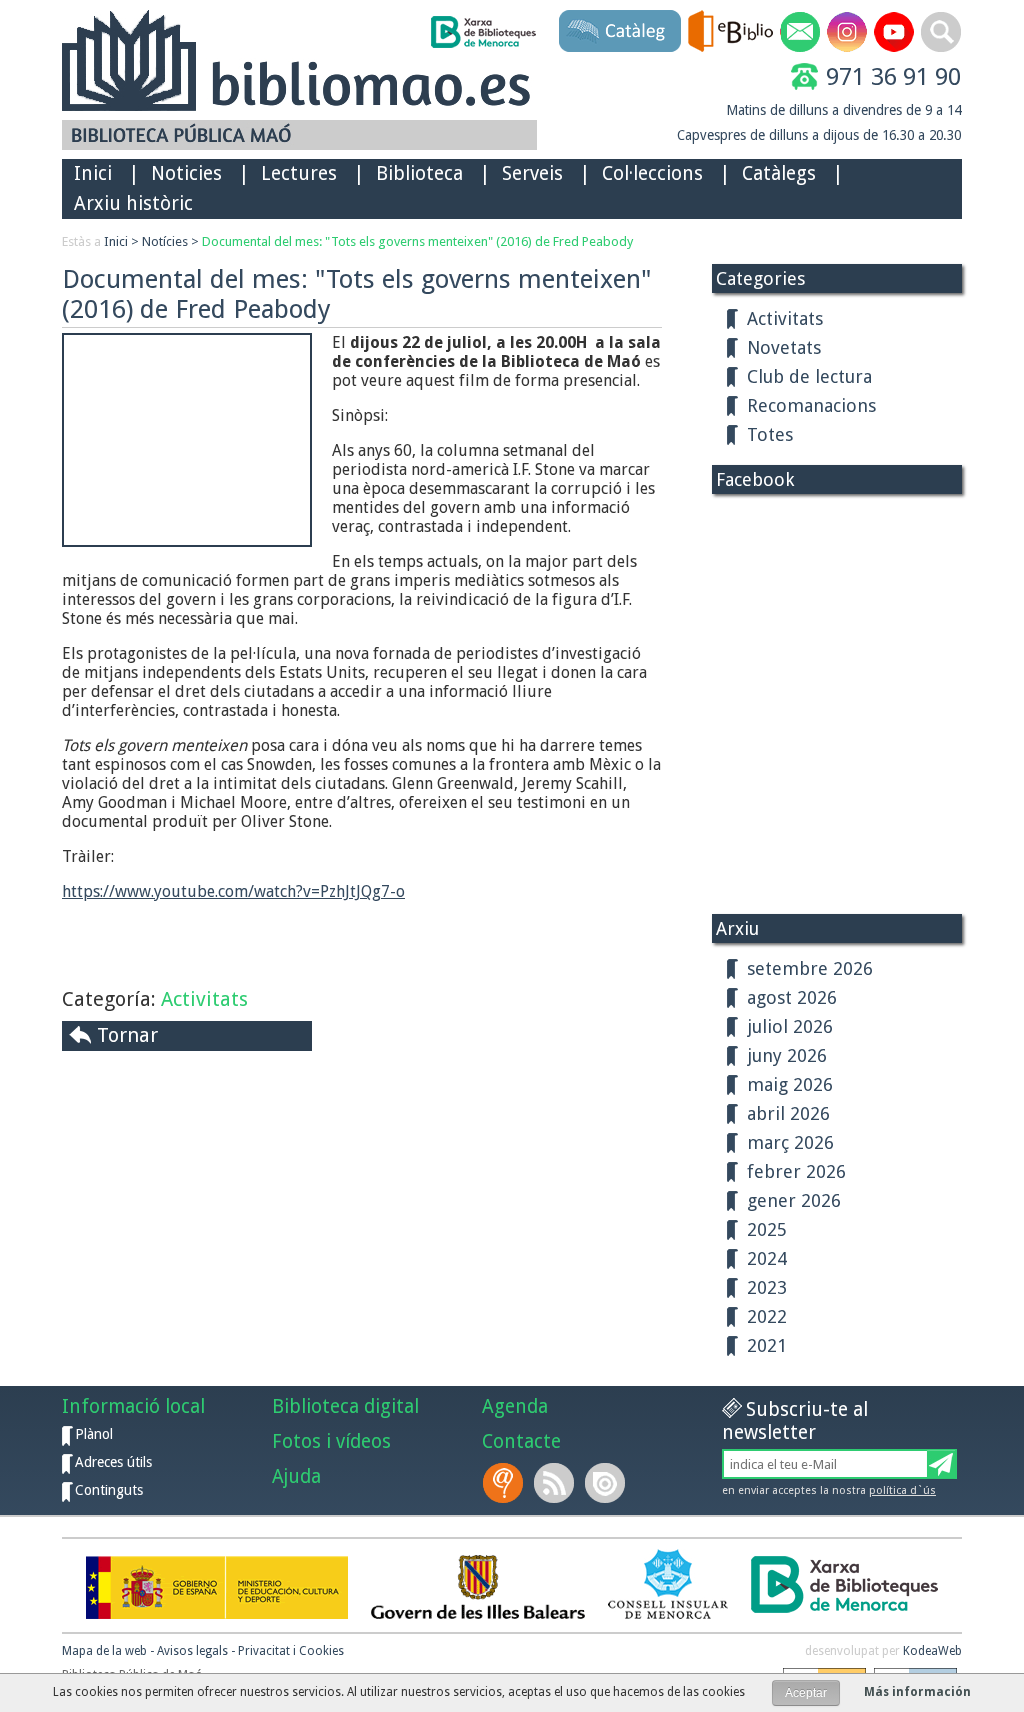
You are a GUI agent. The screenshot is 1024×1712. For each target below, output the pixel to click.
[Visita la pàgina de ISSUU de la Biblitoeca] (607, 1483)
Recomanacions (811, 405)
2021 (767, 1345)
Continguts (109, 1490)
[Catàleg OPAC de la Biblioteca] (620, 31)
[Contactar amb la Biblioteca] (800, 32)
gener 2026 (794, 1200)
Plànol (94, 1434)
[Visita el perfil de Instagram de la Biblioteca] (847, 32)
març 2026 (790, 1142)
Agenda (515, 1406)
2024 (767, 1258)
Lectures (299, 173)
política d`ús (902, 1490)
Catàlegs (779, 173)
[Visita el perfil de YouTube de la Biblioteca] (894, 32)
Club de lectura (809, 376)
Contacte (521, 1441)
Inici (93, 173)
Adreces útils (113, 1462)
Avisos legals (192, 1651)
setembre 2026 (810, 968)
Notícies (165, 241)
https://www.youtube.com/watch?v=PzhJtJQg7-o (233, 891)
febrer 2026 (796, 1171)
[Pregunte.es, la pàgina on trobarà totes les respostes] (505, 1483)
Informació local (133, 1406)
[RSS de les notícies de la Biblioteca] (556, 1483)
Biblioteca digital (345, 1406)
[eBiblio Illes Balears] (730, 31)
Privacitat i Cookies (291, 1651)
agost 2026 (792, 997)
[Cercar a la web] (941, 32)
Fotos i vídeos (331, 1441)
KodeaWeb (932, 1651)
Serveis (532, 173)
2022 (767, 1316)
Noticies (186, 173)
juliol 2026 (790, 1026)
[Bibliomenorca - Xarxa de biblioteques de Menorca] (482, 32)
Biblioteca (419, 173)
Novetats (784, 347)
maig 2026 (790, 1084)
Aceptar (806, 1693)
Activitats (204, 999)
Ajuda (296, 1476)
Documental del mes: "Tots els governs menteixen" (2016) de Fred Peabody (417, 241)
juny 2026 (787, 1055)
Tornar (127, 1035)
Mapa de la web (104, 1651)
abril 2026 (788, 1113)
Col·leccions (652, 173)
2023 (767, 1287)
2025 (767, 1229)
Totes (770, 434)
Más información (917, 1692)
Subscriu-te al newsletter (795, 1421)
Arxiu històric (133, 203)
